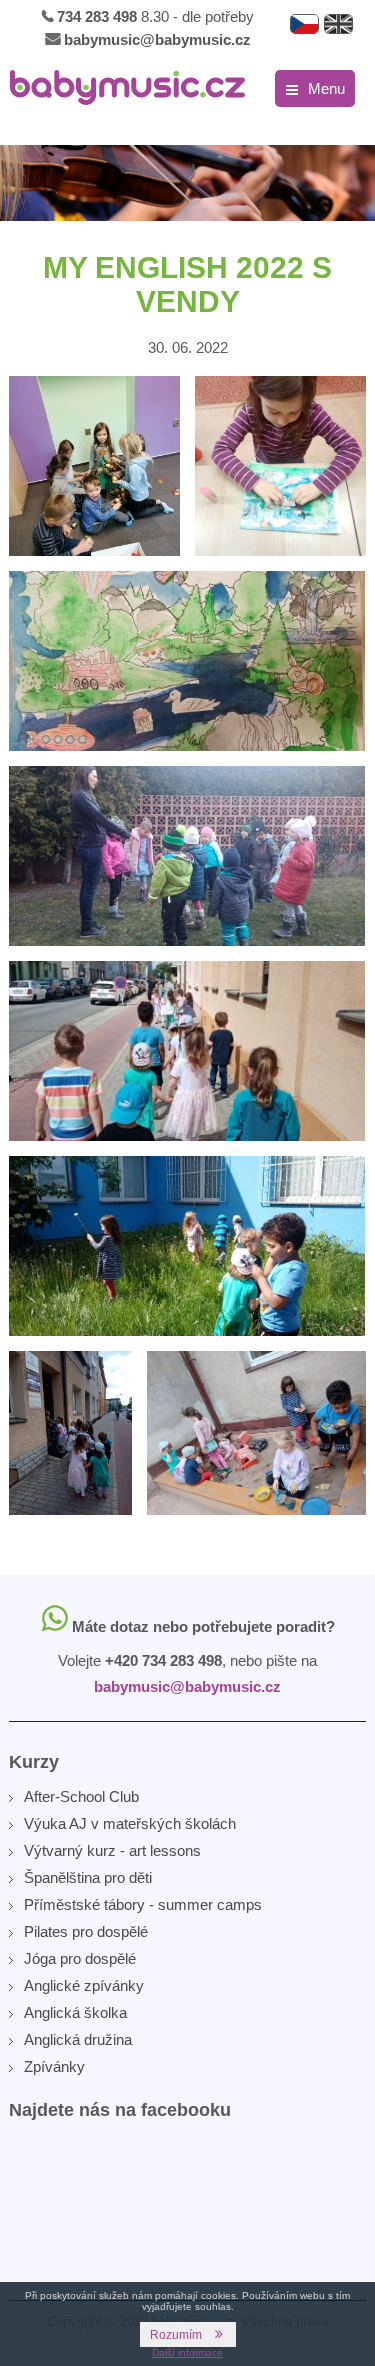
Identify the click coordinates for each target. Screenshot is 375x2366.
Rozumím (176, 2335)
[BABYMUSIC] (127, 87)
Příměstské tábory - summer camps (143, 1904)
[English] (338, 24)
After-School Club (81, 1796)
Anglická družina (78, 2039)
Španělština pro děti (88, 1877)
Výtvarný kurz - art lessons (112, 1850)
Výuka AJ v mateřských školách (130, 1823)
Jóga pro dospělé (80, 1958)
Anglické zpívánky (84, 1985)
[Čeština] (304, 24)
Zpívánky (54, 2066)
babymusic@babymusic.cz (157, 39)
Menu (326, 88)
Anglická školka (75, 2012)
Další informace (187, 2352)
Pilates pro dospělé (86, 1931)
